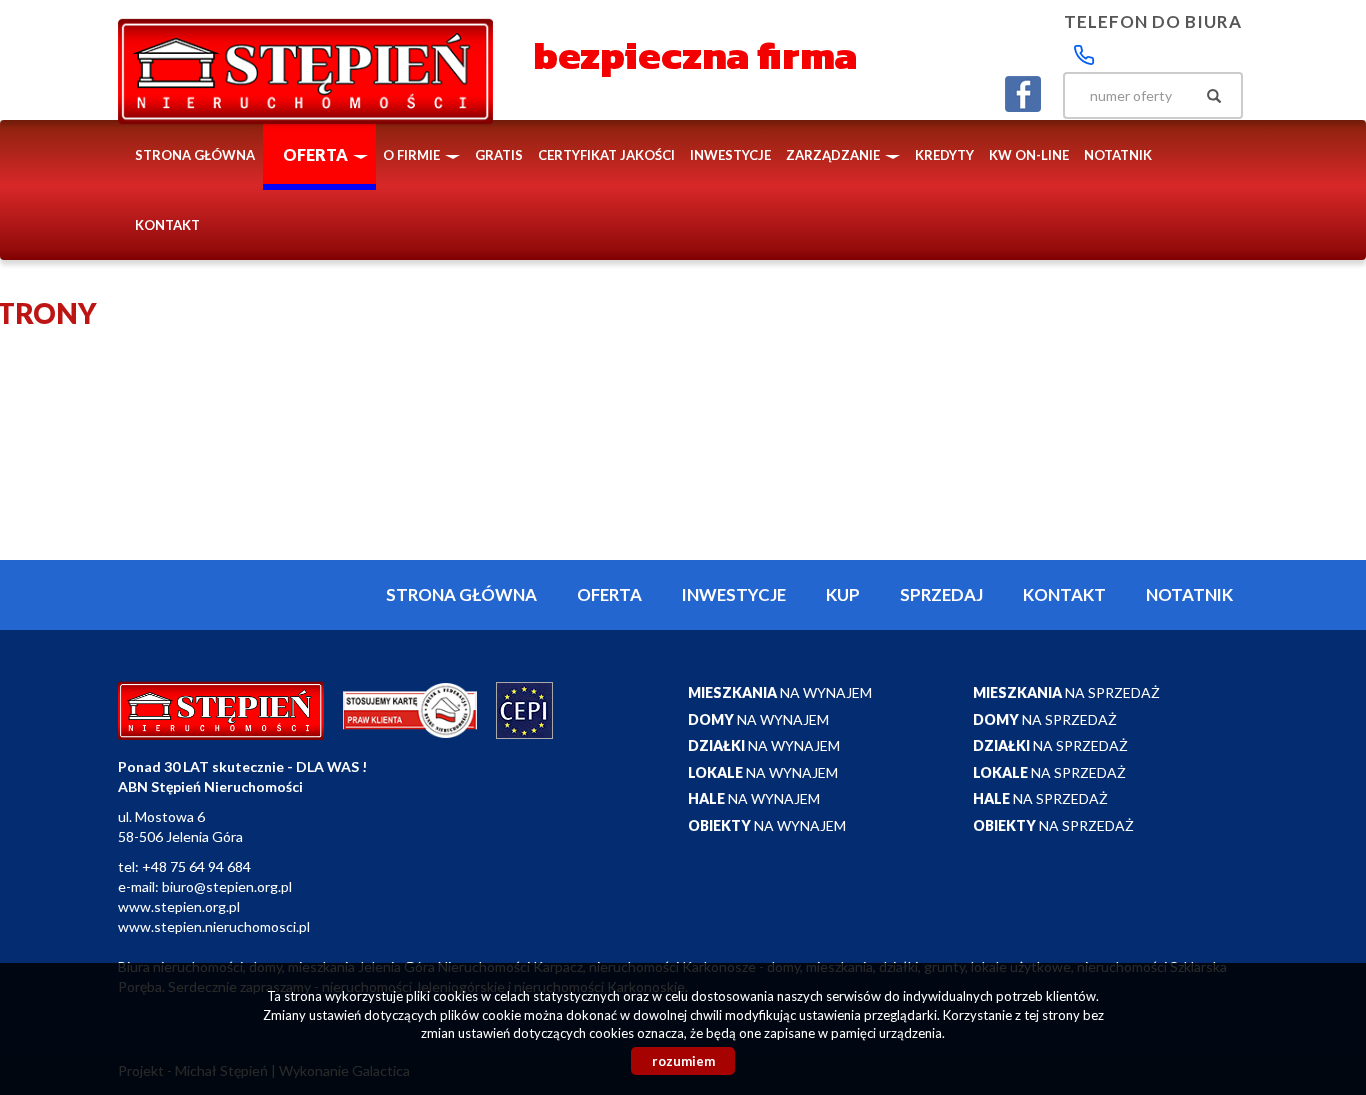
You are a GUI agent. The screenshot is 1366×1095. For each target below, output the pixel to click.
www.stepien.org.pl (179, 906)
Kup (843, 594)
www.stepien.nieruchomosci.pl (214, 926)
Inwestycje (730, 155)
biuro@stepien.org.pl (227, 886)
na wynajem (780, 692)
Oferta (609, 594)
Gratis (499, 155)
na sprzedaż (1066, 692)
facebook (1023, 94)
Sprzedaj (941, 594)
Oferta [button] (317, 154)
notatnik (1118, 155)
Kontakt (167, 225)
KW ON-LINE (1029, 155)
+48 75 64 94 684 (196, 866)
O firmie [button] (413, 155)
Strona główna (195, 155)
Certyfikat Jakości (606, 155)
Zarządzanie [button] (834, 155)
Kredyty (944, 155)
